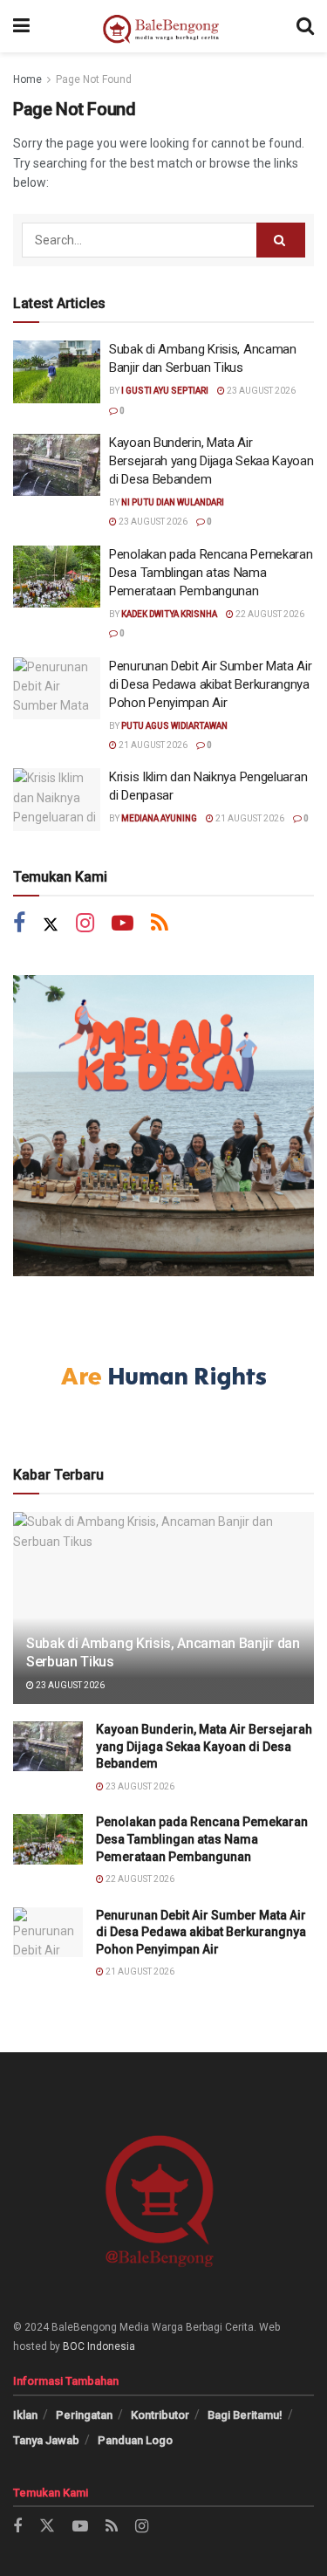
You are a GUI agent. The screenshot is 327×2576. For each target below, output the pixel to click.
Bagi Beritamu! (245, 2415)
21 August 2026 (152, 745)
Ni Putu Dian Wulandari (173, 502)
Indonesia (111, 2346)
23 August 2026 (260, 391)
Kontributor (160, 2415)
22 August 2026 (269, 614)
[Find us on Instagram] (85, 925)
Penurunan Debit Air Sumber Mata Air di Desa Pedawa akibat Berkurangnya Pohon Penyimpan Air (211, 684)
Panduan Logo (135, 2440)
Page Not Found (94, 79)
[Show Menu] (21, 26)
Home (27, 79)
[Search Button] (305, 26)
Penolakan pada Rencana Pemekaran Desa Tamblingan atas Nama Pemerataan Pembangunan (211, 573)
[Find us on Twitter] (51, 925)
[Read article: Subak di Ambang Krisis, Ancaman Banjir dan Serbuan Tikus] (57, 372)
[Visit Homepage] (163, 26)
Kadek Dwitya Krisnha (169, 614)
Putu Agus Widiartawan (174, 726)
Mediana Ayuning (159, 818)
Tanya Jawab (46, 2440)
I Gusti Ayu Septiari (165, 391)
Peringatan (84, 2415)
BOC (74, 2346)
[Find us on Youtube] (123, 925)
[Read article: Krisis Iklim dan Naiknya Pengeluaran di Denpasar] (57, 800)
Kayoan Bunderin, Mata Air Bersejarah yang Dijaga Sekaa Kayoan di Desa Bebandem (211, 461)
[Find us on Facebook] (19, 925)
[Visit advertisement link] (163, 1126)
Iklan (25, 2415)
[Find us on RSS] (160, 925)
